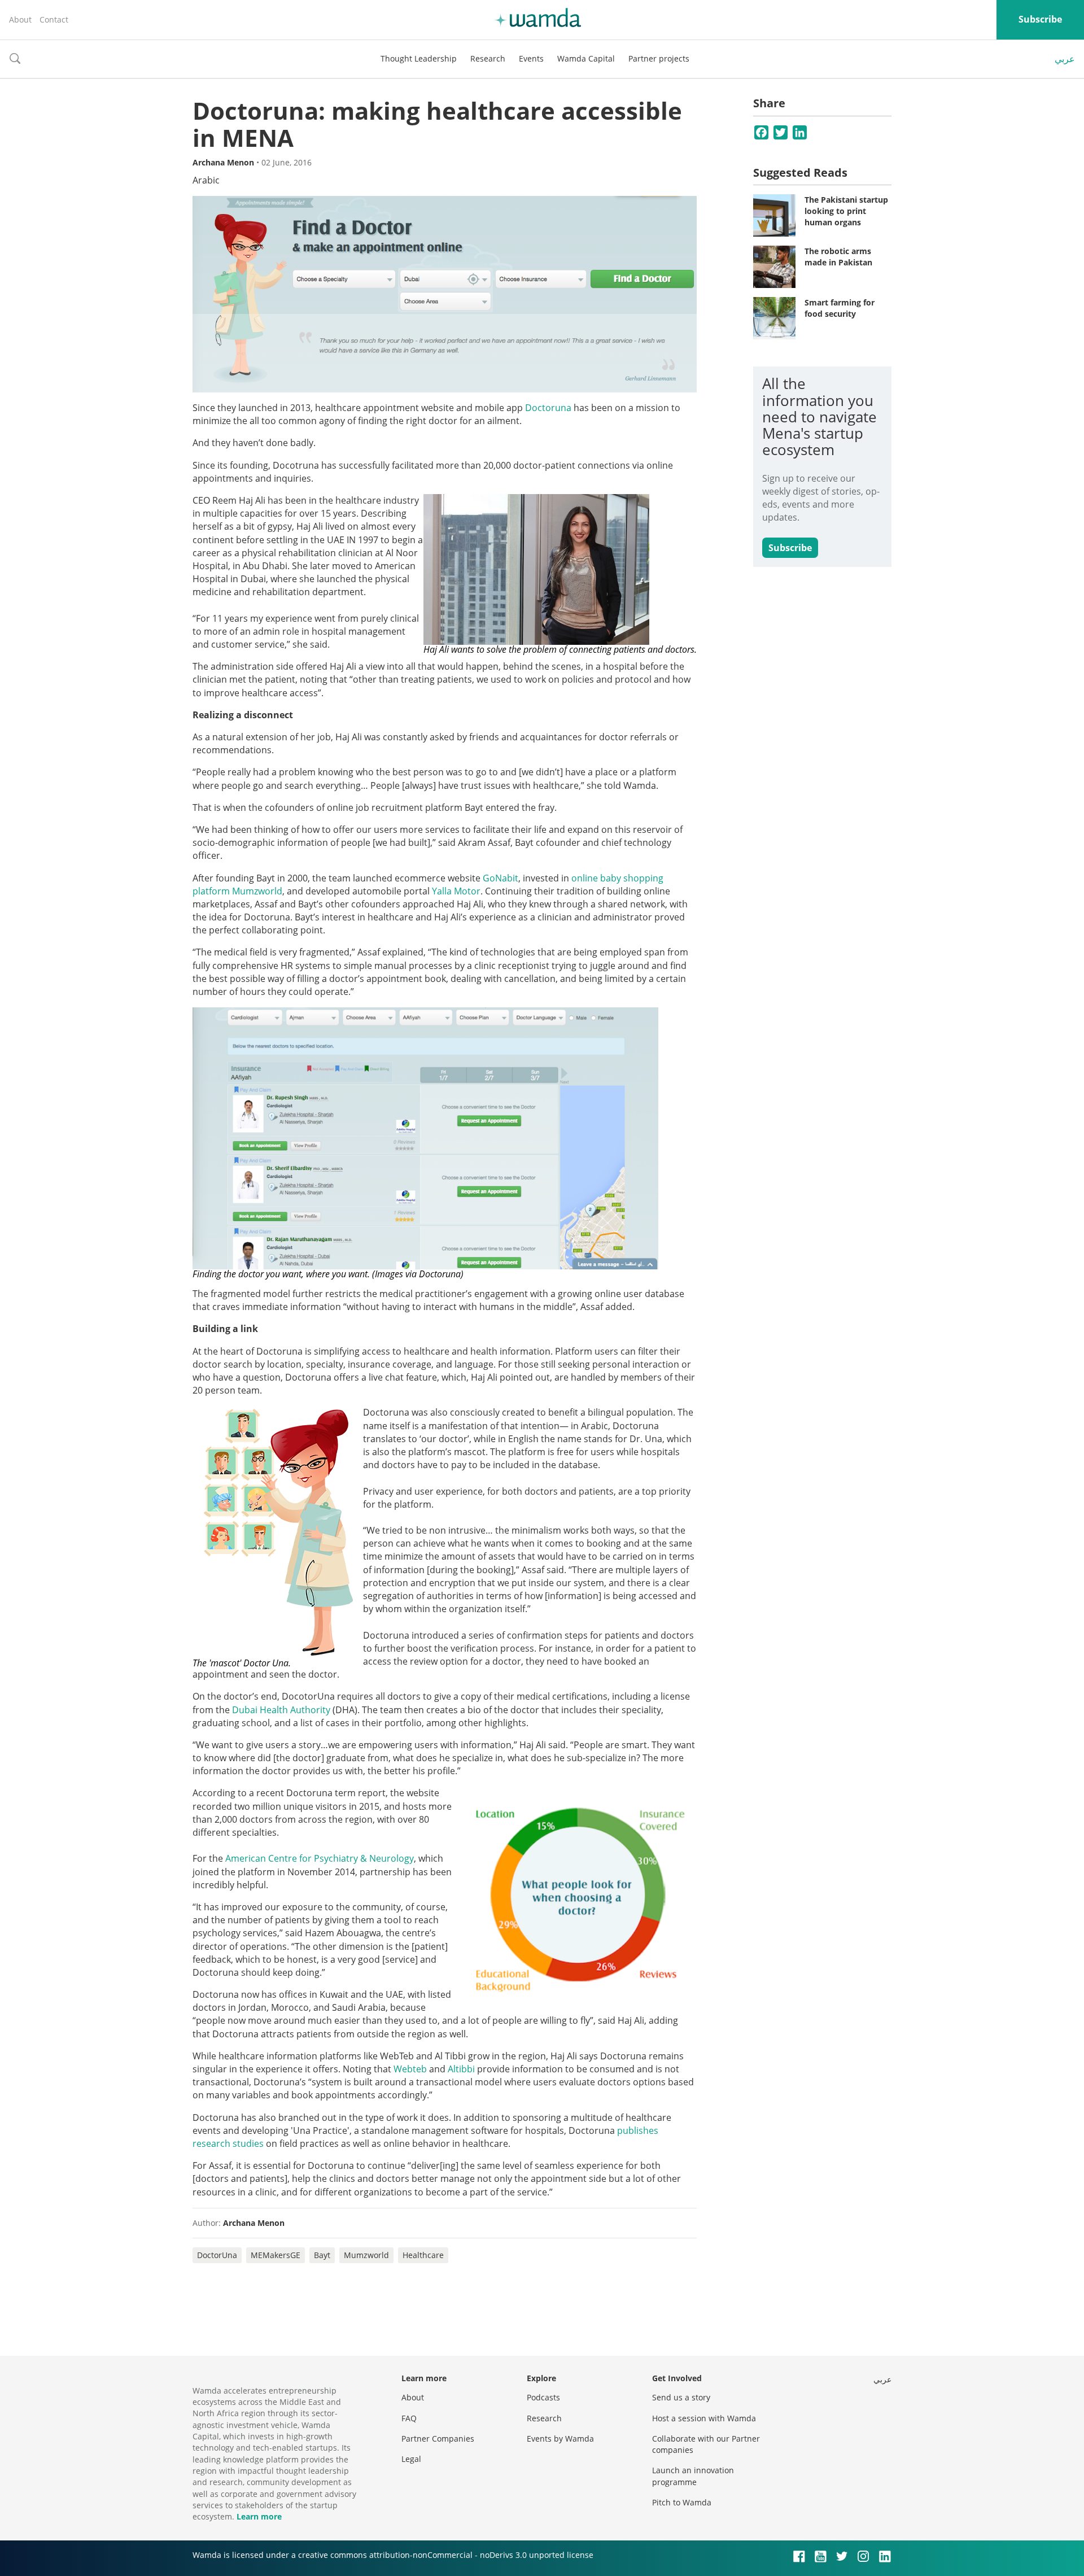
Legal (411, 2459)
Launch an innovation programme (693, 2476)
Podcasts (543, 2397)
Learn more (259, 2516)
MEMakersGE (276, 2255)
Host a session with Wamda (704, 2418)
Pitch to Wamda (682, 2502)
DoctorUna (217, 2255)
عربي (1065, 59)
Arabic (206, 180)
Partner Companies (438, 2439)
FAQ (409, 2418)
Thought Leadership (419, 58)
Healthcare (423, 2255)
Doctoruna (548, 408)
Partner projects (659, 58)
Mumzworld (366, 2255)
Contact (54, 19)
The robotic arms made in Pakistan (838, 257)
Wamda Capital (586, 58)
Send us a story (681, 2397)
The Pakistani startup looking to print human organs (846, 211)
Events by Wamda (560, 2439)
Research (488, 58)
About (20, 19)
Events (531, 58)
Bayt (322, 2255)
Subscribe (1040, 19)
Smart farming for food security (840, 308)
